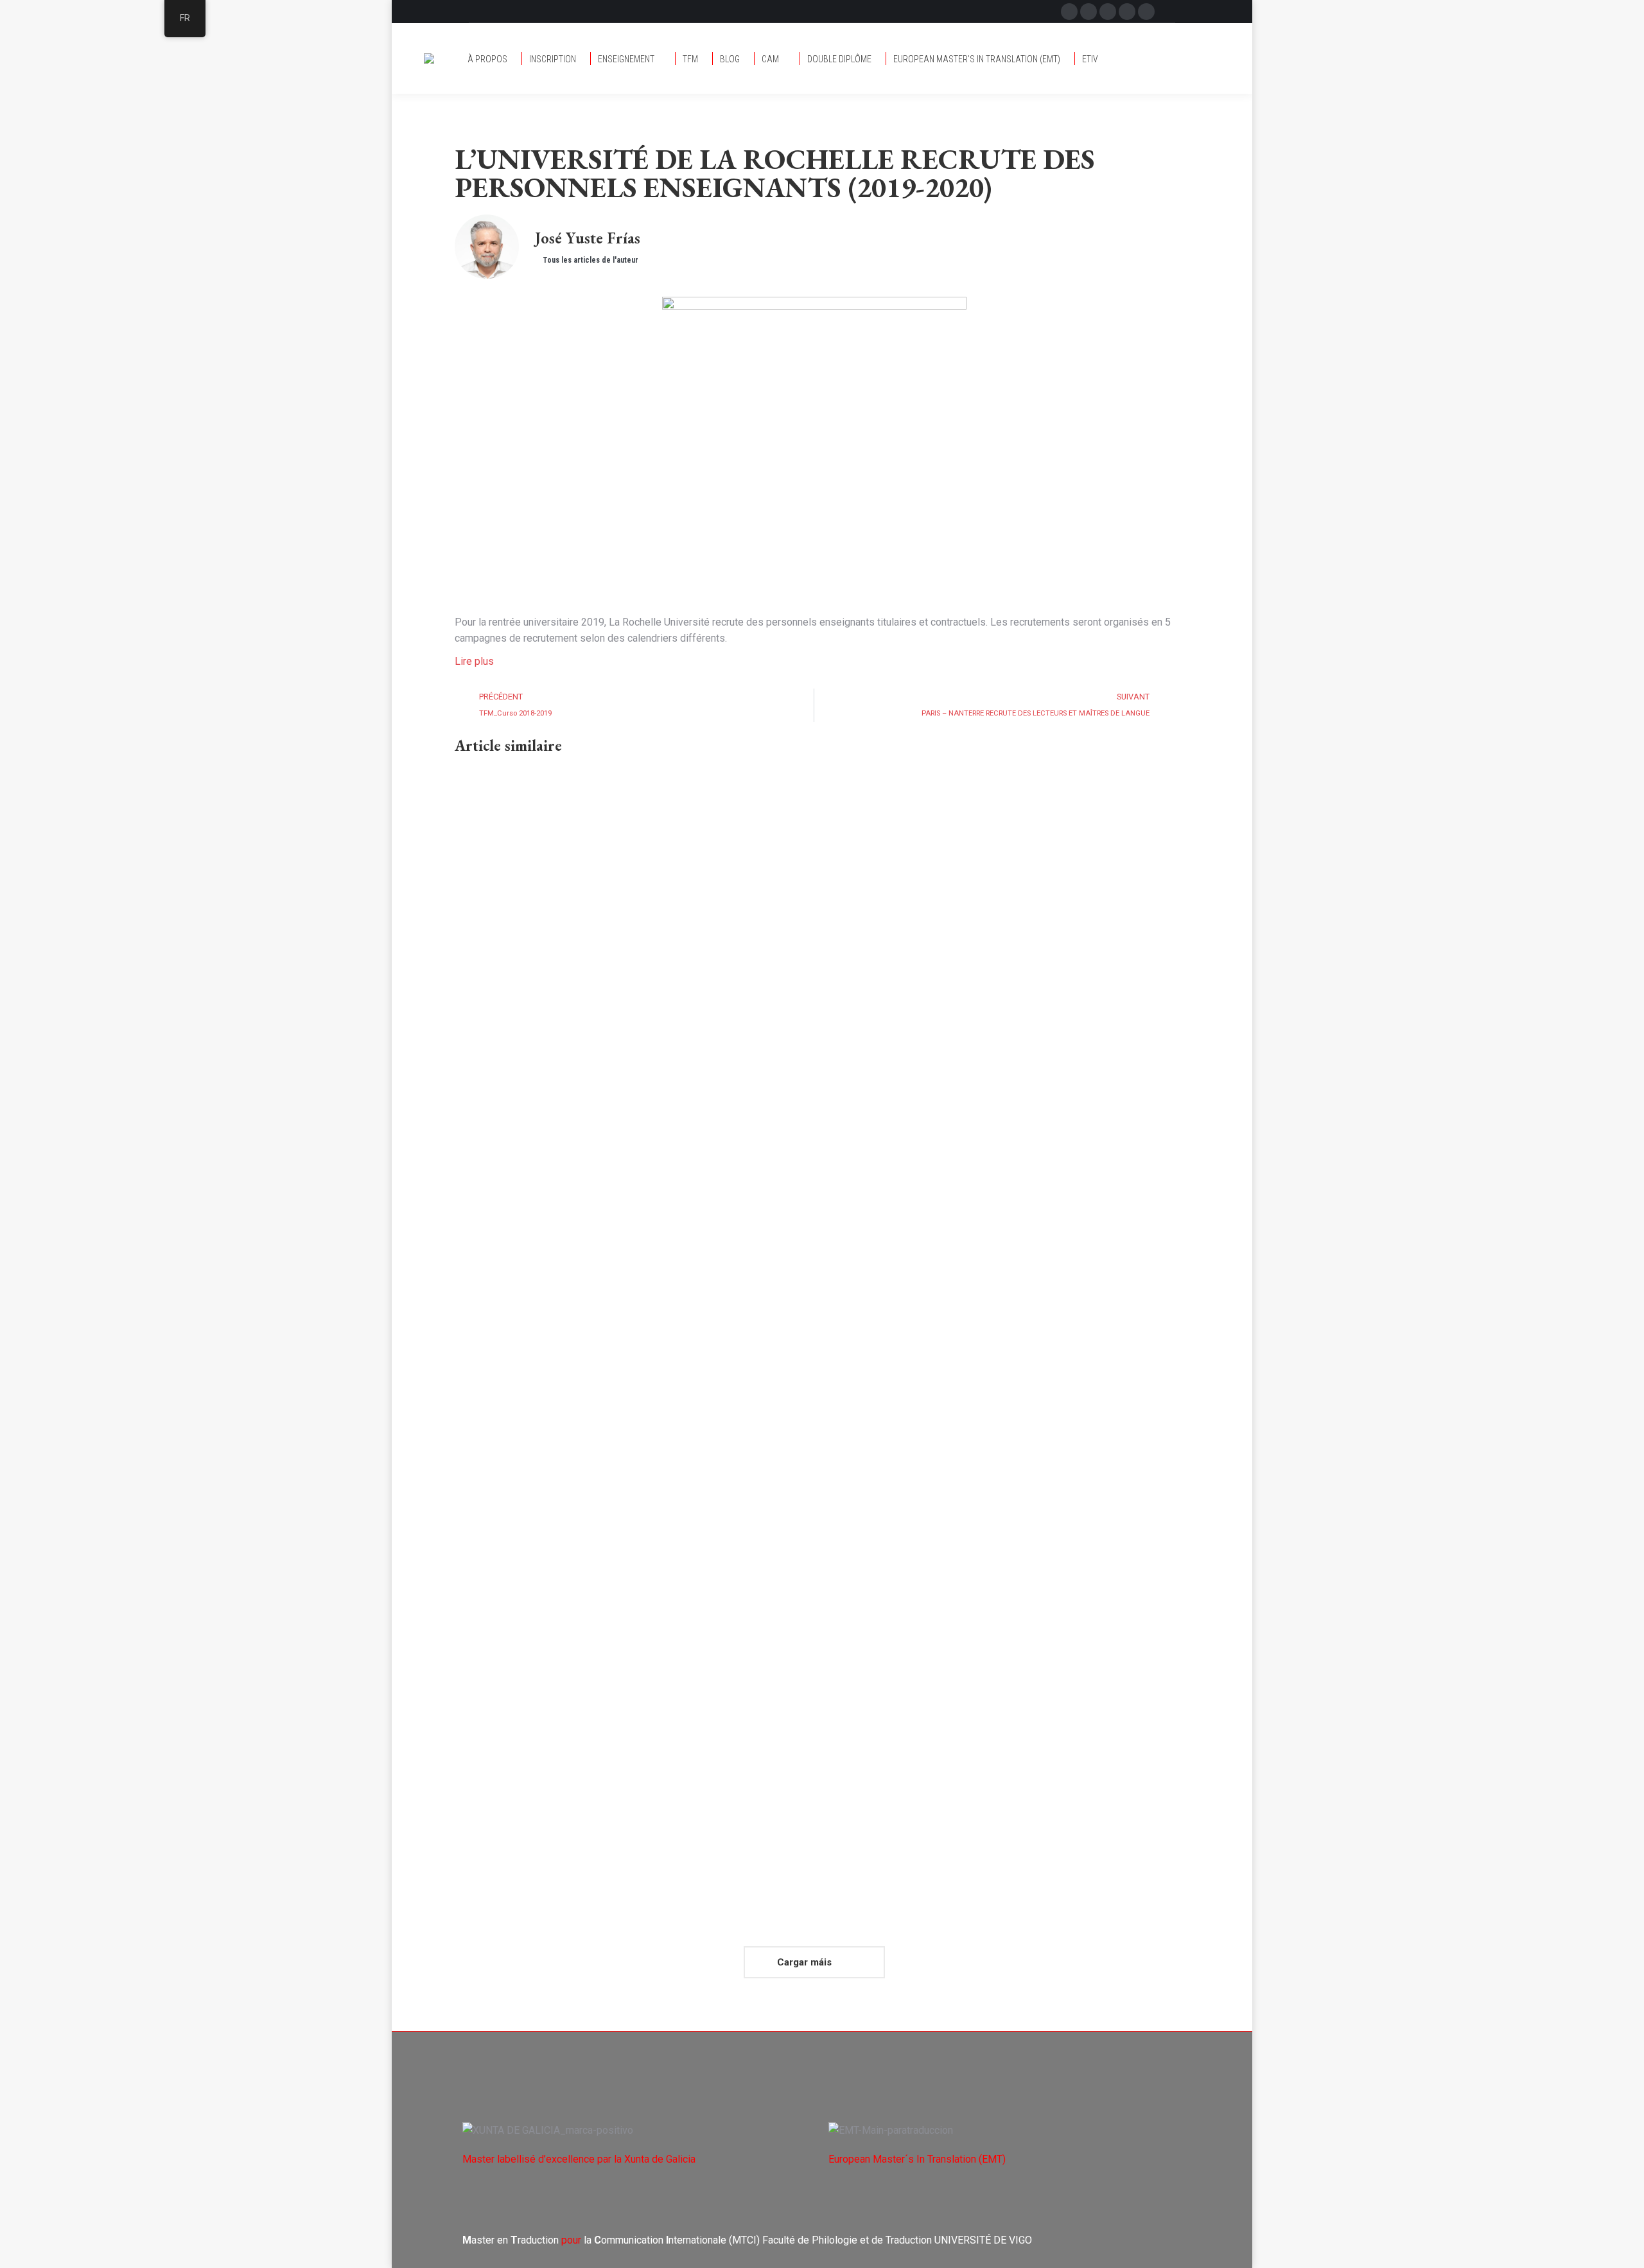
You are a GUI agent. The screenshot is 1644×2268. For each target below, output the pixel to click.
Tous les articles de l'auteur (590, 260)
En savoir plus (486, 1165)
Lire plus (474, 661)
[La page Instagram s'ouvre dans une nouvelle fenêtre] (1127, 12)
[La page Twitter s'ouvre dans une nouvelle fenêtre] (1089, 12)
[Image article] (628, 893)
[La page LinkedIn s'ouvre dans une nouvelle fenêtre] (1146, 12)
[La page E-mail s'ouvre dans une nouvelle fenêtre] (1108, 12)
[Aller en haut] (1625, 2249)
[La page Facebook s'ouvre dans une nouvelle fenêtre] (1069, 12)
